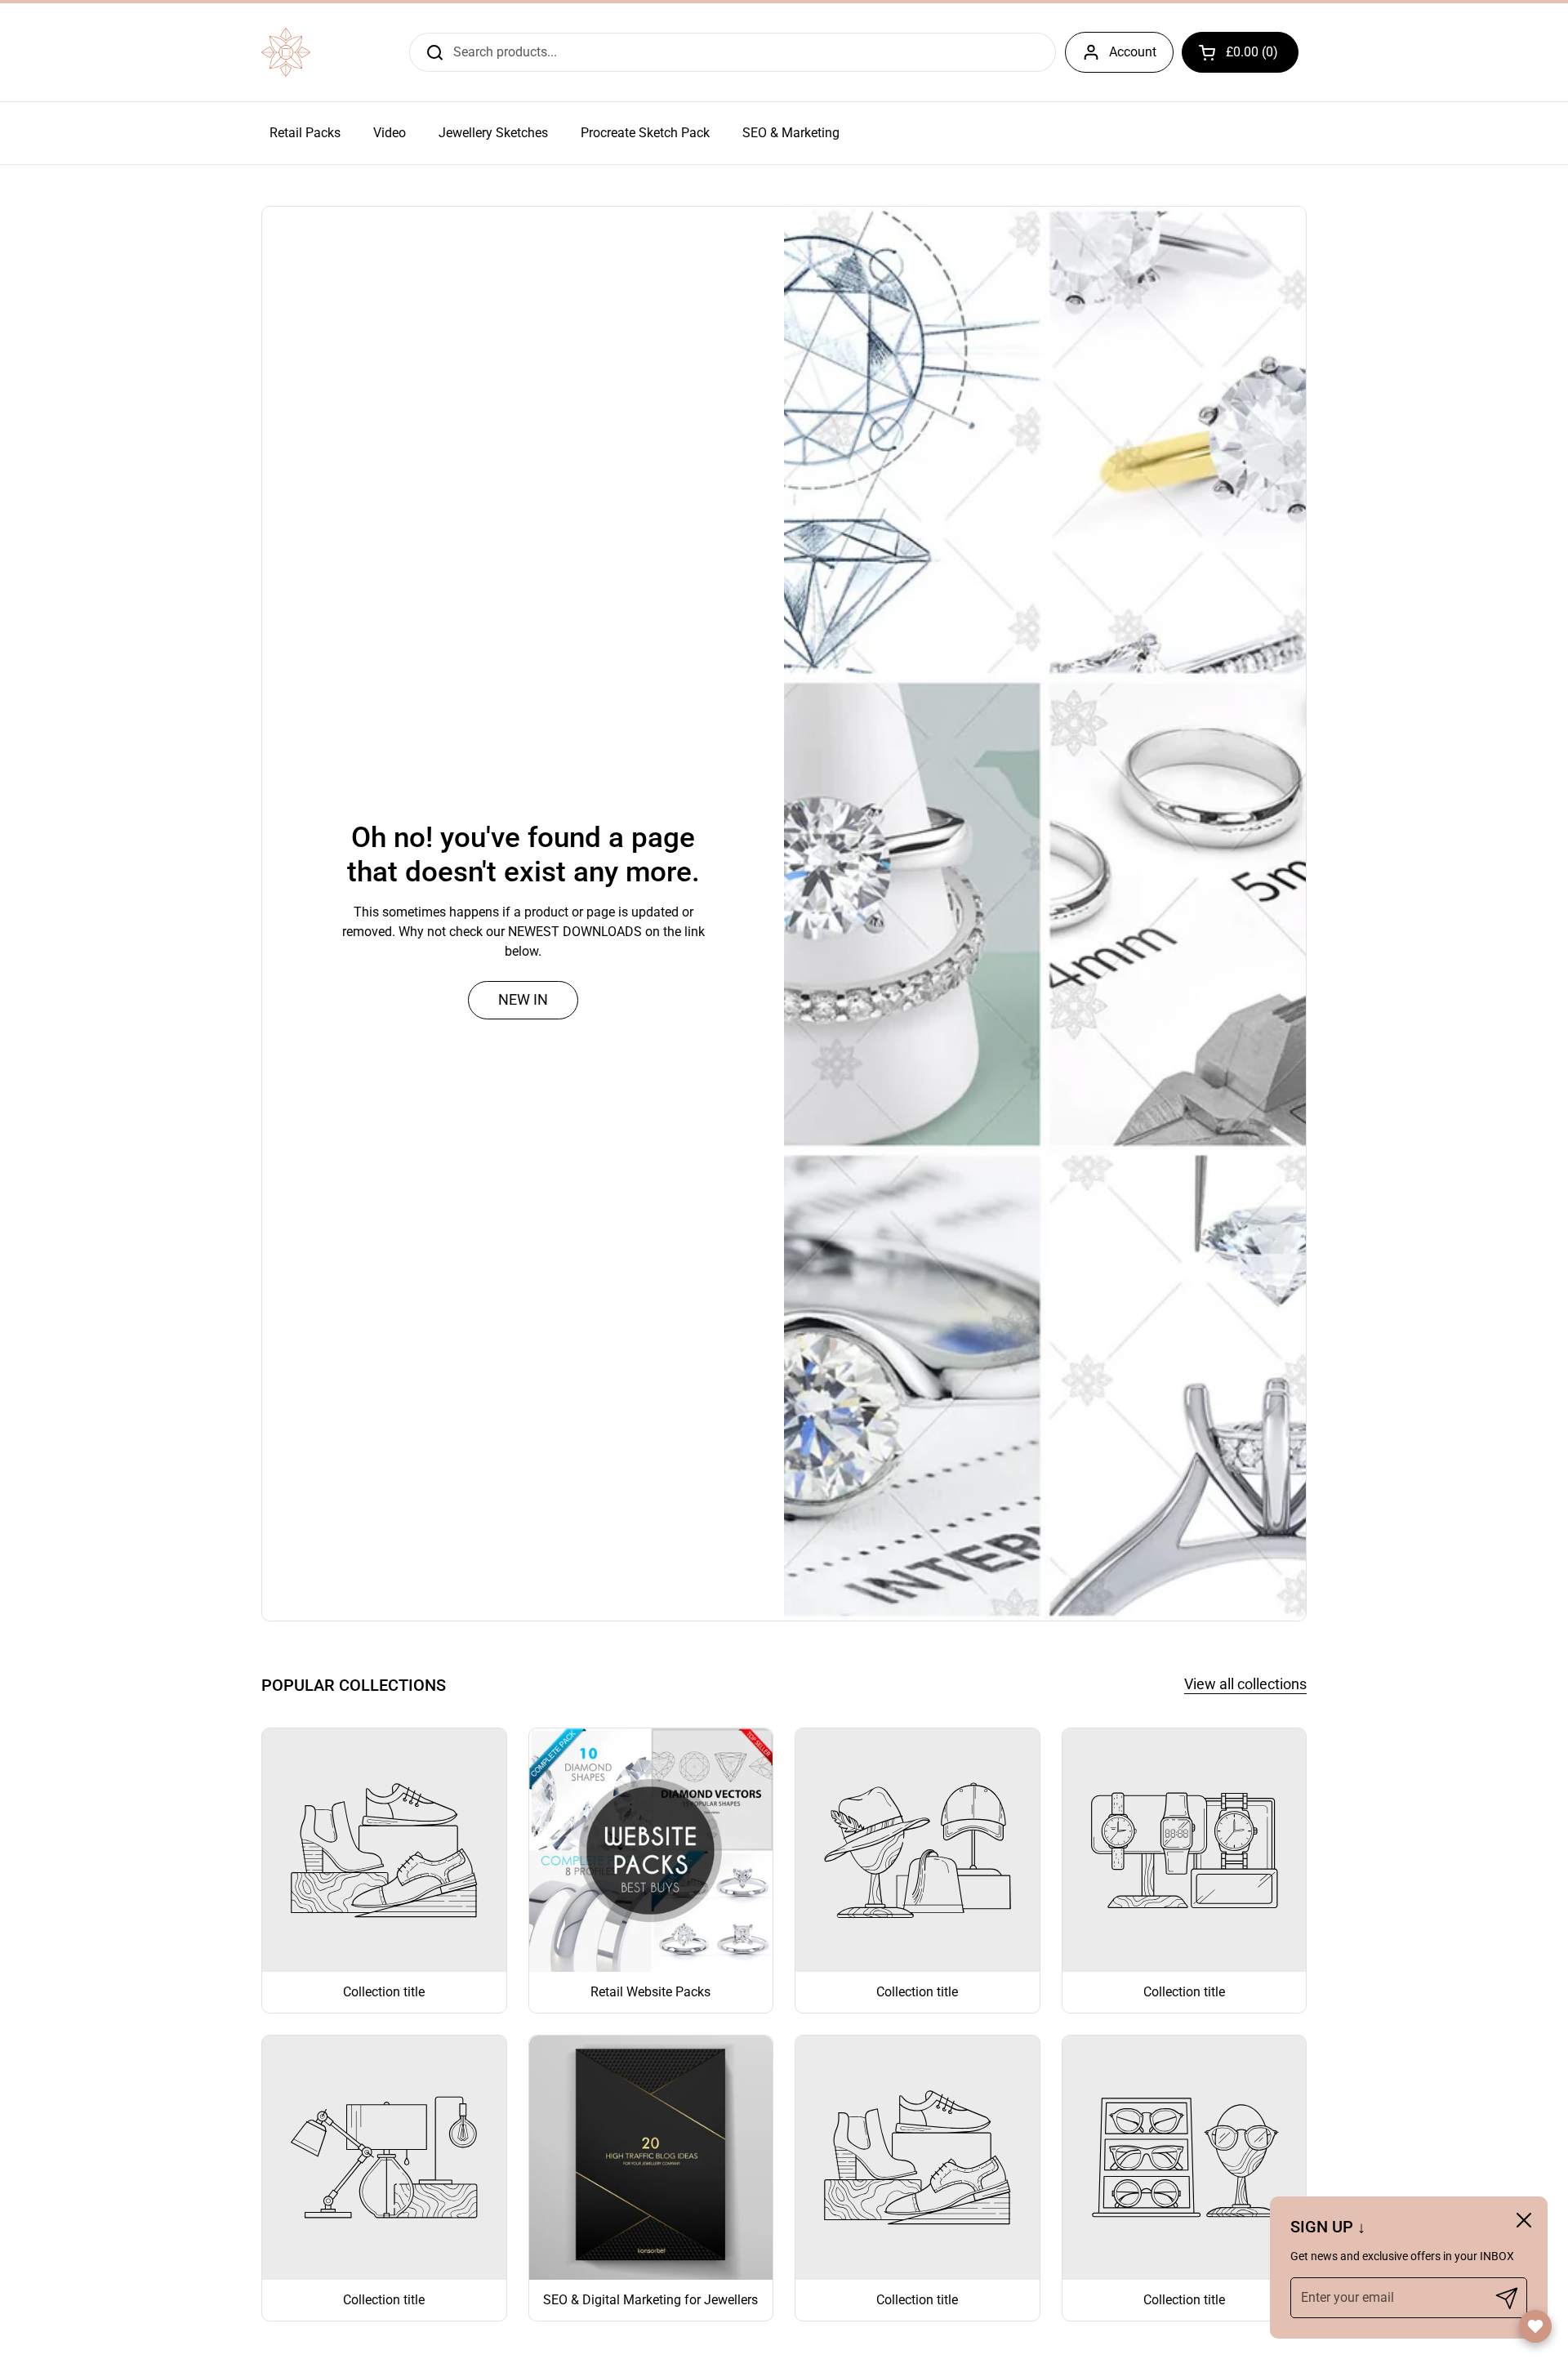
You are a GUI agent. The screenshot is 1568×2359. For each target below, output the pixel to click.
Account (1133, 52)
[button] (1240, 52)
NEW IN (523, 999)
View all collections (1245, 1684)
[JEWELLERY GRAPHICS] (286, 52)
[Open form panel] (1535, 2326)
